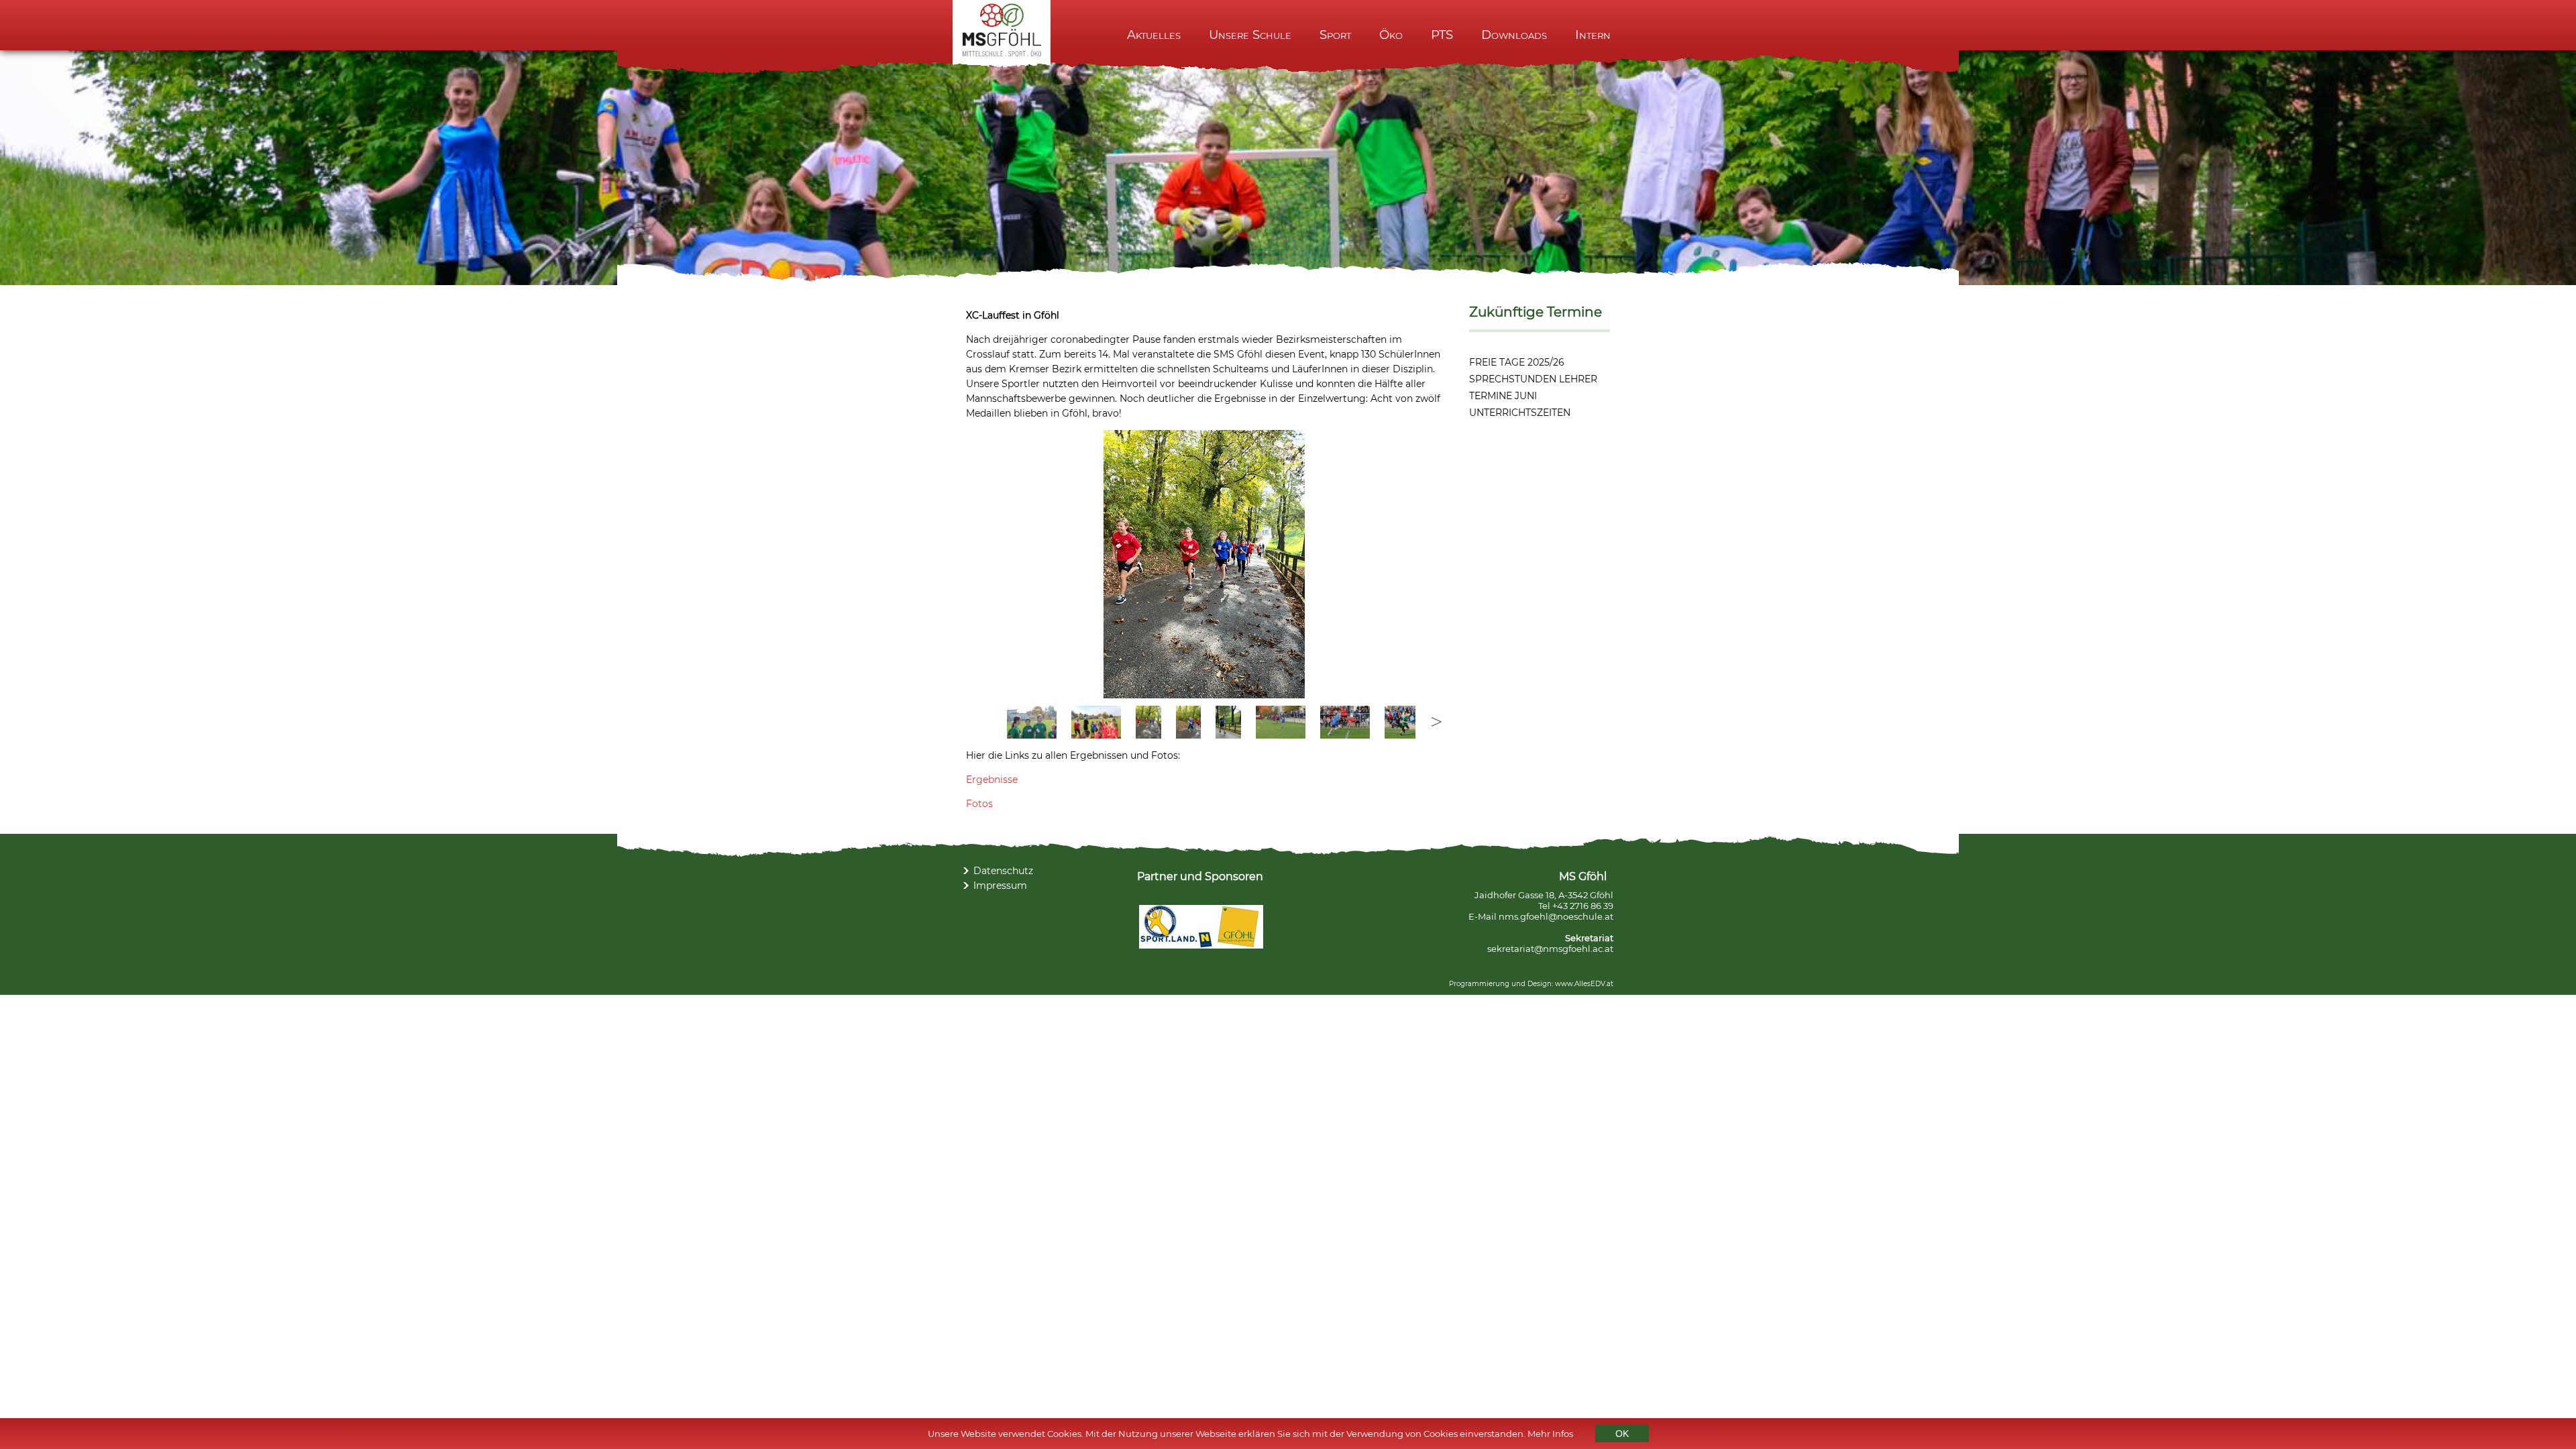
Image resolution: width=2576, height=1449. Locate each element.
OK (1622, 1434)
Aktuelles (1154, 35)
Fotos (979, 804)
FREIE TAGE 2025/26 (1517, 362)
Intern (1593, 35)
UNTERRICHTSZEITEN (1520, 413)
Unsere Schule (1250, 35)
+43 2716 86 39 (1583, 906)
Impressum (1000, 885)
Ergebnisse (992, 780)
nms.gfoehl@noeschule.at (1556, 916)
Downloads (1514, 35)
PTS (1442, 35)
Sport (1335, 35)
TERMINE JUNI (1503, 396)
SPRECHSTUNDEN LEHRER (1533, 379)
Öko (1391, 35)
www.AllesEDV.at (1584, 984)
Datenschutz (1003, 871)
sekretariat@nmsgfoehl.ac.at (1550, 949)
